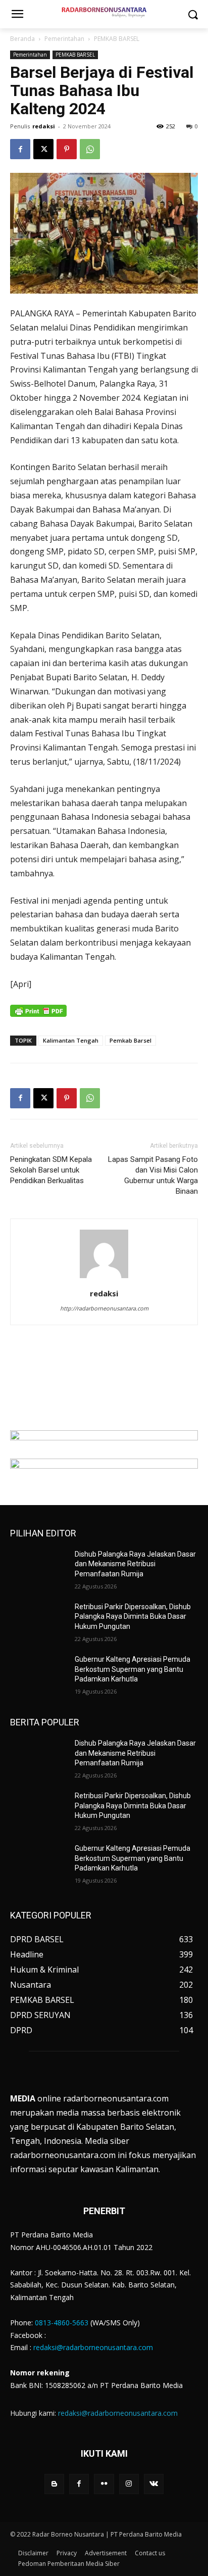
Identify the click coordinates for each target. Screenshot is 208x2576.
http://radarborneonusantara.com (104, 1308)
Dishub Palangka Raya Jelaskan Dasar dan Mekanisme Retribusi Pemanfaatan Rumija (135, 1564)
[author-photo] (104, 1278)
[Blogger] (54, 2484)
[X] (43, 149)
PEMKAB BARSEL (117, 39)
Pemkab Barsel (131, 1040)
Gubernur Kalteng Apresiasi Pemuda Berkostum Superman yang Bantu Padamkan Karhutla (133, 1669)
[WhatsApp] (90, 149)
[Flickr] (104, 2484)
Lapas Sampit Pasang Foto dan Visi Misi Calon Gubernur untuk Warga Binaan (153, 1175)
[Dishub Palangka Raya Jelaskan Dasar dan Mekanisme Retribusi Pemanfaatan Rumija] (38, 1569)
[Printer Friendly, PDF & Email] (38, 1016)
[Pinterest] (67, 149)
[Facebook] (20, 149)
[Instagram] (129, 2484)
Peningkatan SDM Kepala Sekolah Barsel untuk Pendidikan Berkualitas (51, 1170)
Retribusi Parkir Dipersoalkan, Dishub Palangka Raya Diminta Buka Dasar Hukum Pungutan (133, 1617)
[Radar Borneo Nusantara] (104, 12)
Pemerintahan (64, 39)
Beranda (22, 39)
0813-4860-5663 (62, 2323)
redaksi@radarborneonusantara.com (93, 2347)
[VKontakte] (154, 2484)
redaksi (44, 126)
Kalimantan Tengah (71, 1040)
